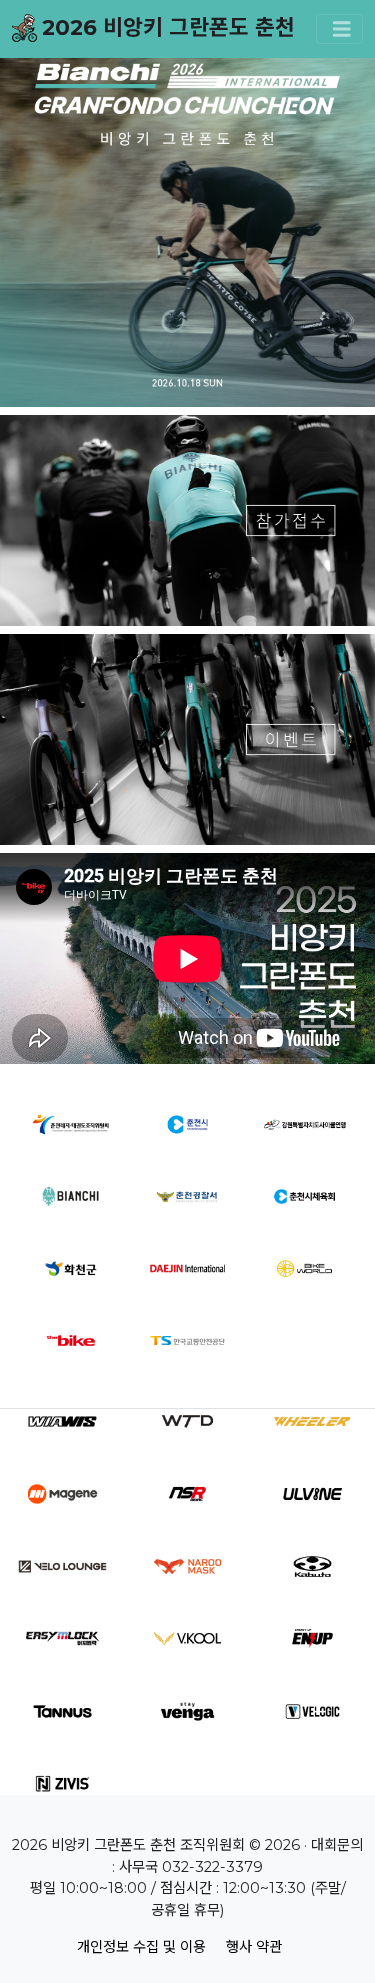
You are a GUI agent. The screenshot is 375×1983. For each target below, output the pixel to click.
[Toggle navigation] (340, 29)
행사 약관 (254, 1947)
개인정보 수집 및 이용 (141, 1947)
